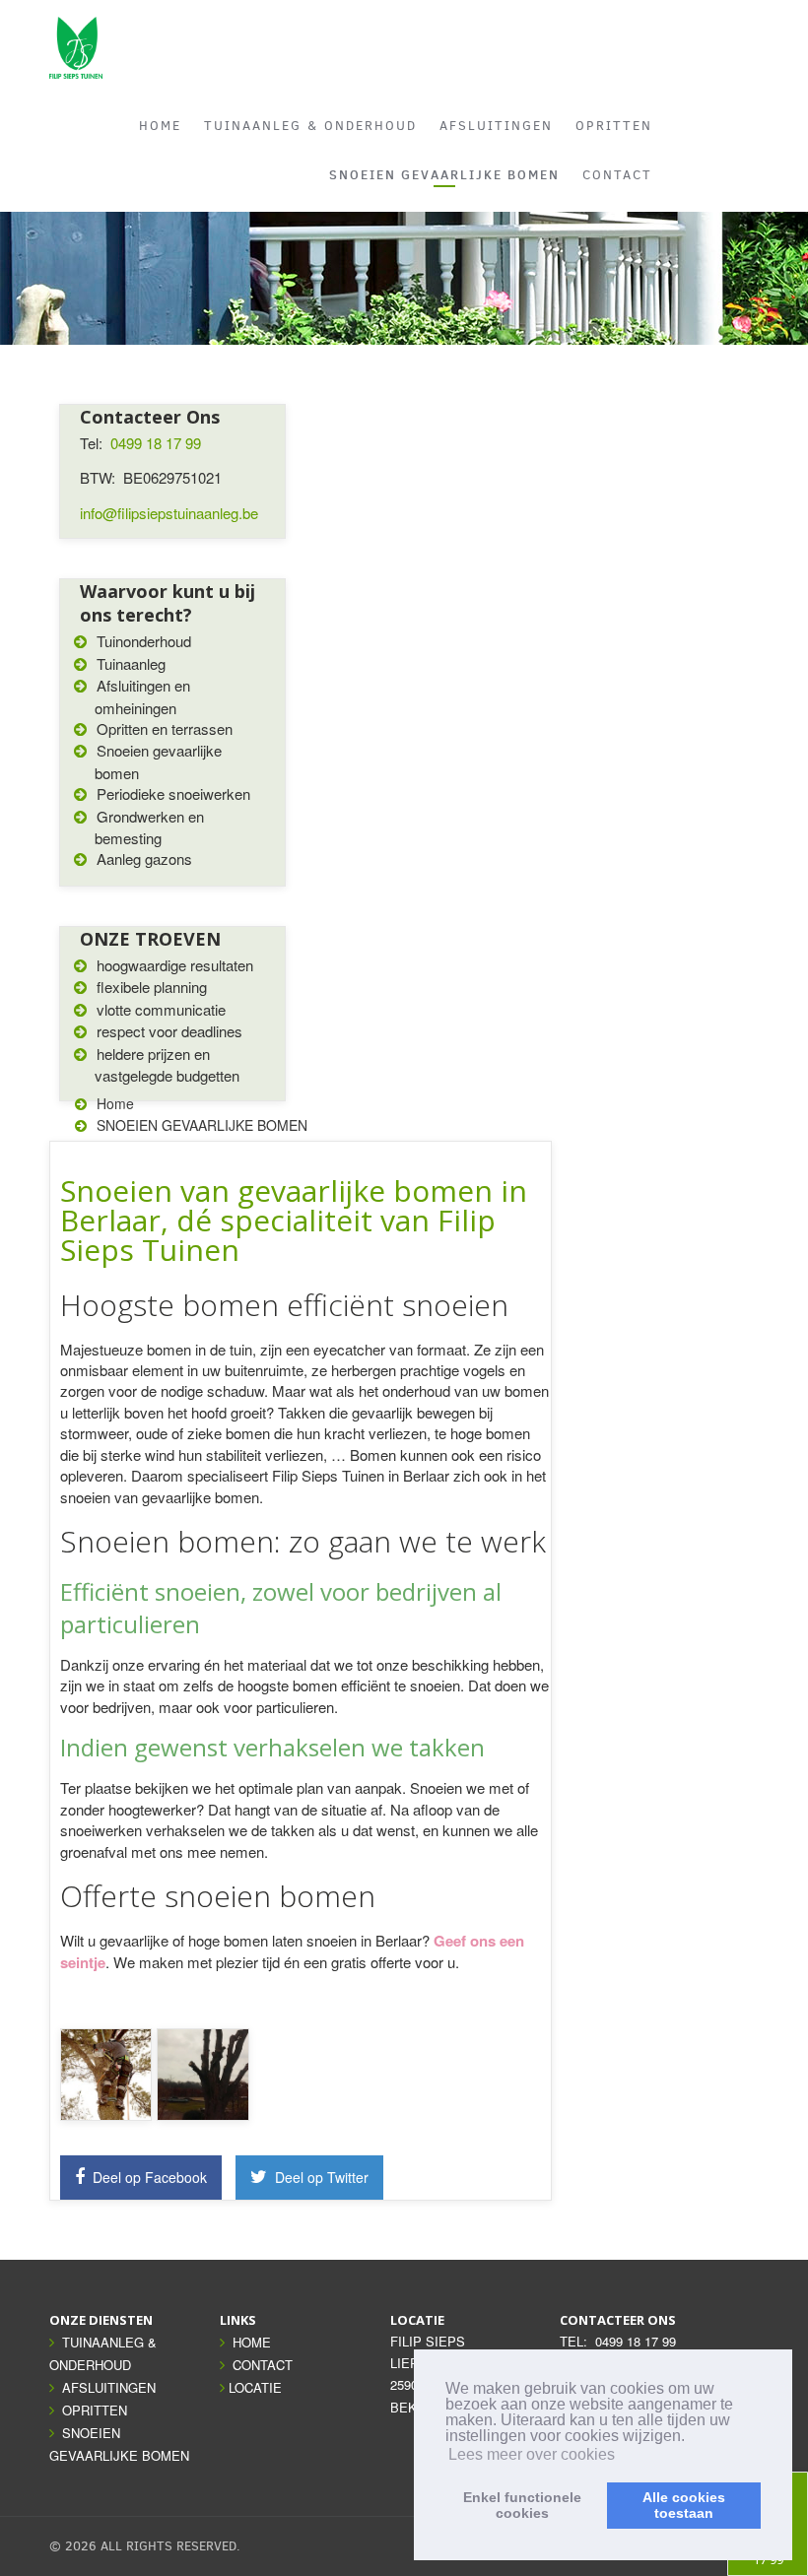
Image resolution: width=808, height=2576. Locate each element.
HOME (160, 126)
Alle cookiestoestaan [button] (684, 2505)
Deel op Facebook (148, 2177)
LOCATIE (255, 2387)
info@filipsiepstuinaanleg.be (169, 513)
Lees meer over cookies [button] (532, 2454)
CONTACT (617, 175)
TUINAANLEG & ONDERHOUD (310, 126)
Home (115, 1103)
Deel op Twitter (320, 2177)
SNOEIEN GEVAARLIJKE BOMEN (444, 174)
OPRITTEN (614, 126)
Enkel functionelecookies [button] (522, 2505)
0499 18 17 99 (156, 443)
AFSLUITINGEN (496, 126)
